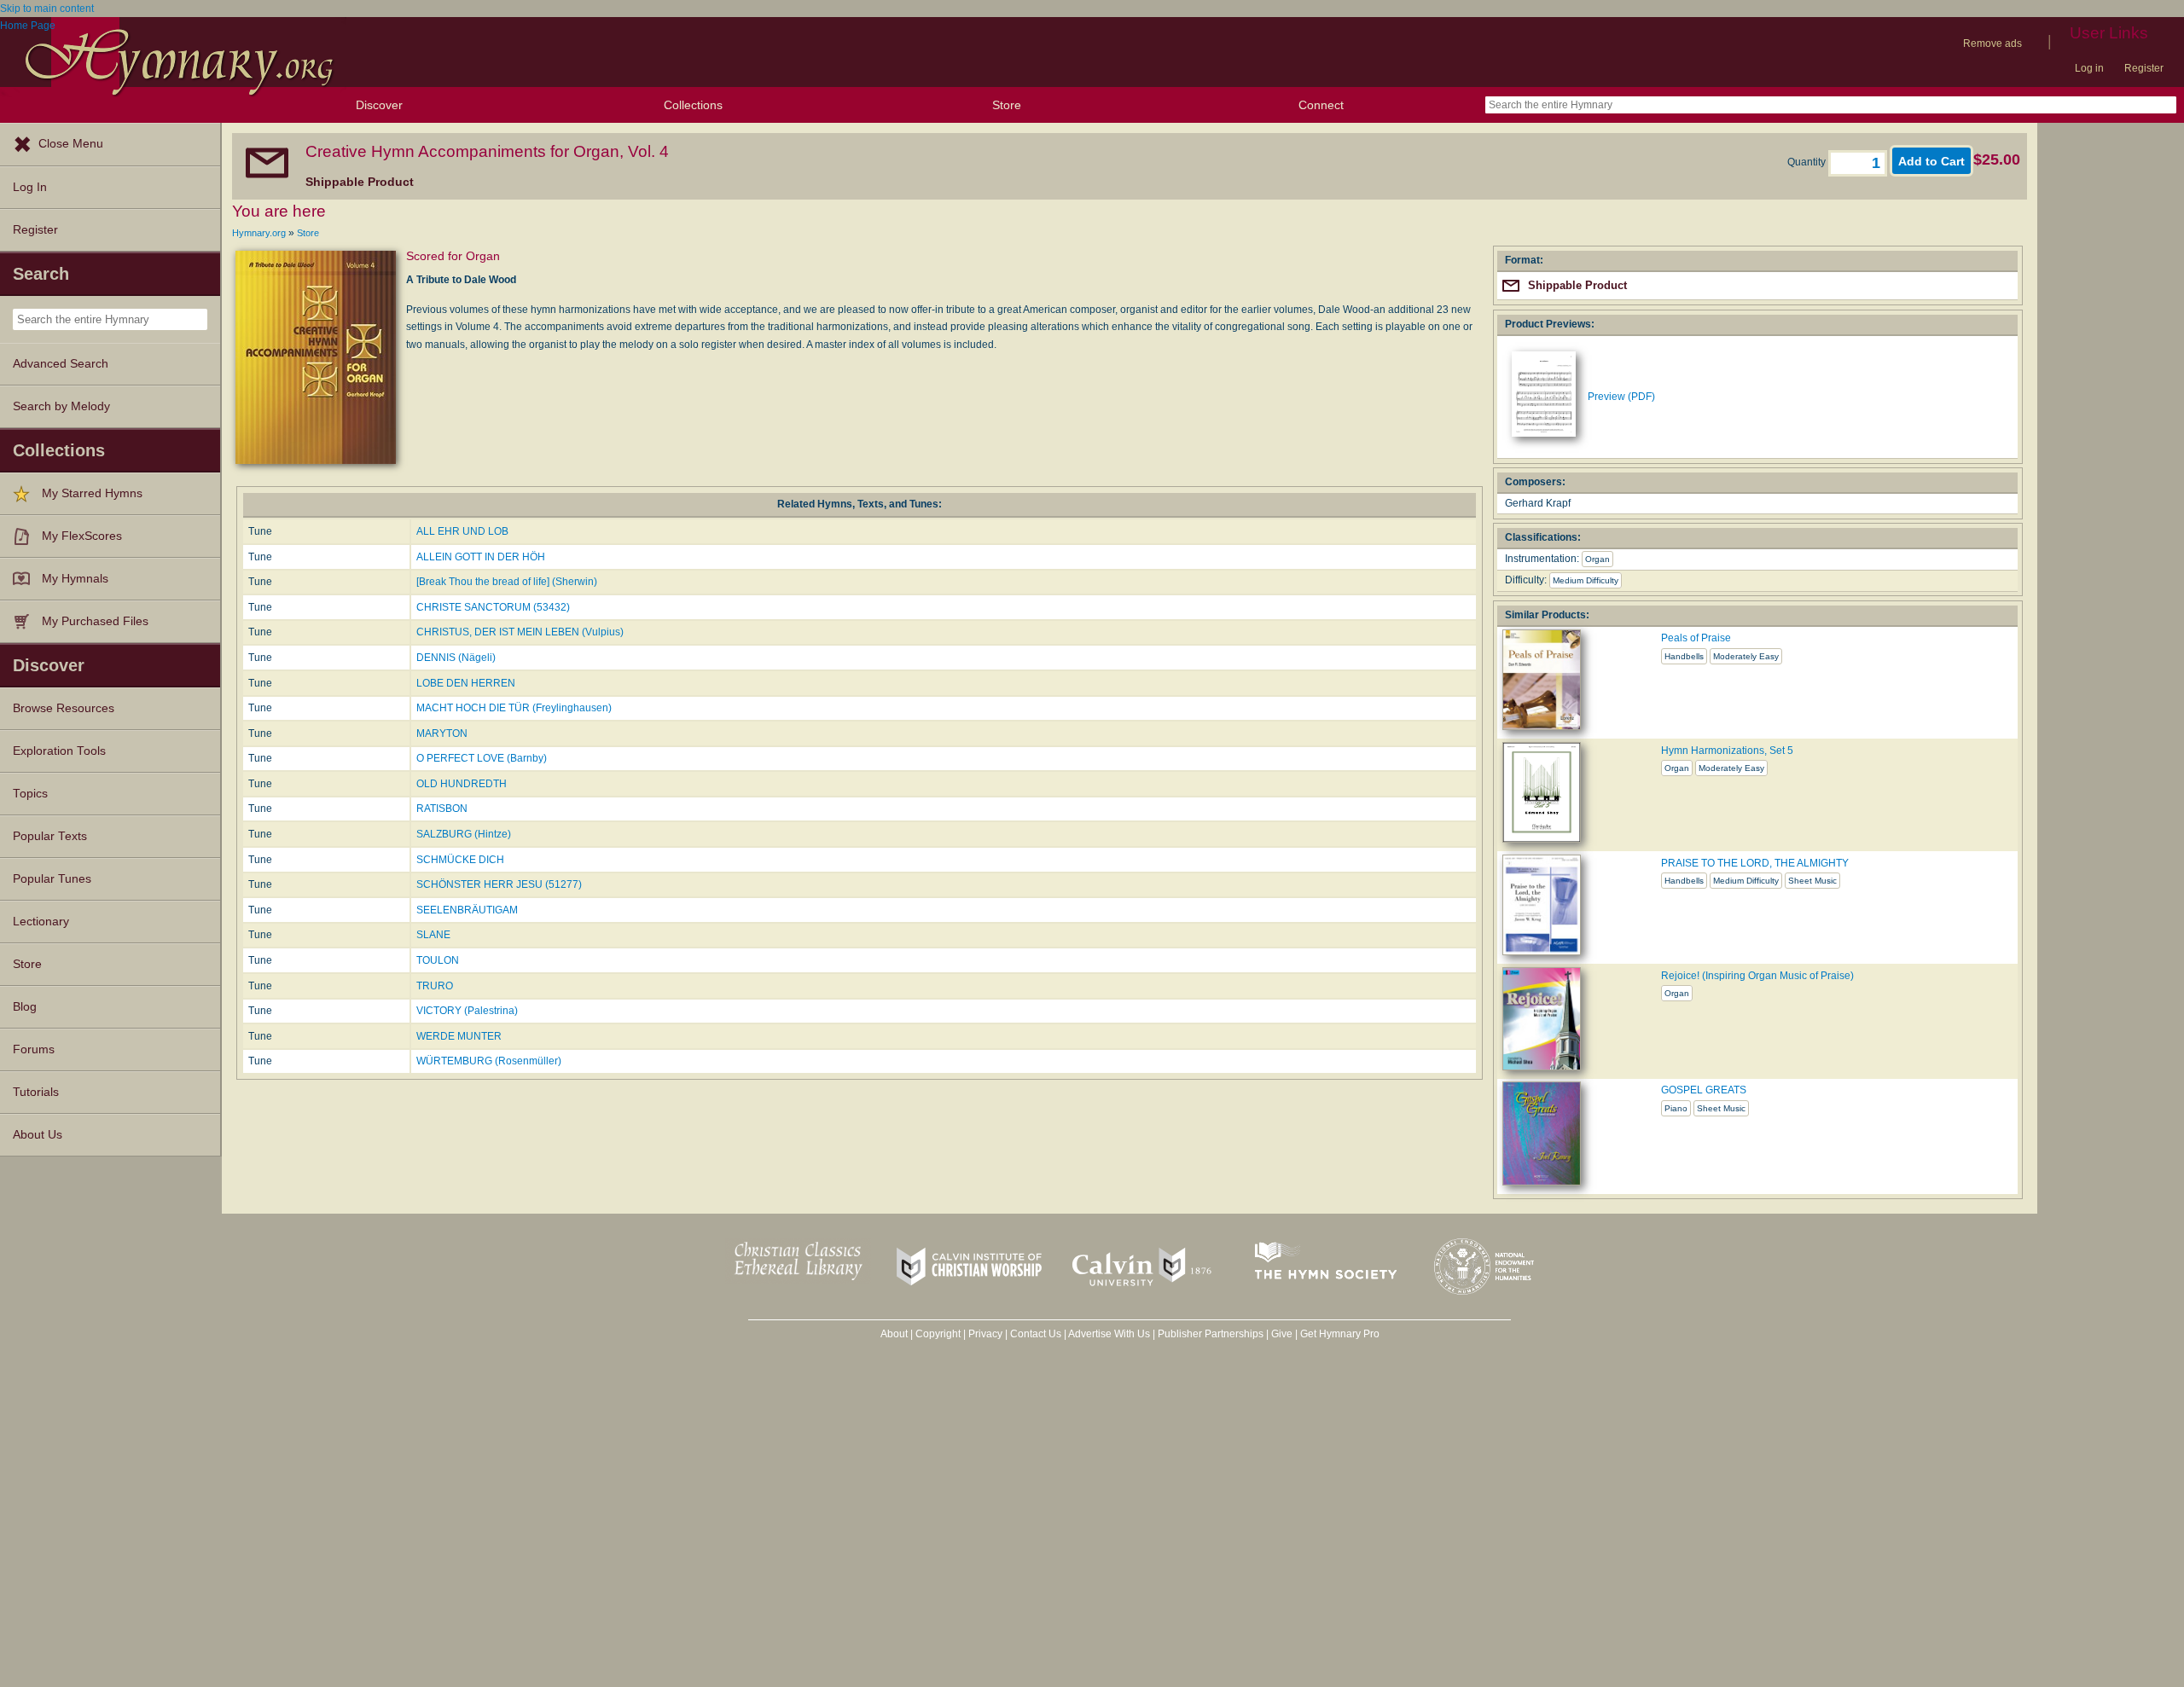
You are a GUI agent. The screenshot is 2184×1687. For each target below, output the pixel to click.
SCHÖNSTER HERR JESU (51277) (499, 884)
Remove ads (1992, 43)
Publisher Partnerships (1211, 1334)
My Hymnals (75, 579)
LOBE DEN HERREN (466, 683)
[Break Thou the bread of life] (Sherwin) (507, 582)
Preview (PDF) (1621, 397)
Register (2144, 68)
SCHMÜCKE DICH (460, 860)
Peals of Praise (1696, 638)
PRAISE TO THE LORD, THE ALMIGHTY (1755, 863)
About (894, 1334)
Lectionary (41, 922)
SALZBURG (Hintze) (464, 834)
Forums (34, 1049)
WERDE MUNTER (459, 1036)
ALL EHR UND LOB (462, 531)
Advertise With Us (1109, 1334)
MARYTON (442, 733)
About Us (38, 1135)
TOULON (438, 960)
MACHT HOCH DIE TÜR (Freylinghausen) (514, 708)
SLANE (433, 935)
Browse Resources (64, 708)
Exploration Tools (59, 751)
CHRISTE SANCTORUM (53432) (493, 607)
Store (1007, 105)
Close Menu (71, 144)
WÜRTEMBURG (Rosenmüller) (489, 1061)
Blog (25, 1007)
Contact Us (1036, 1334)
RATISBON (442, 809)
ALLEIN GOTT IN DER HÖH (481, 557)
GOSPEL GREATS (1704, 1090)
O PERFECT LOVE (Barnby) (482, 758)
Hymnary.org (259, 233)
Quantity (1808, 162)
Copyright (938, 1334)
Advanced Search (61, 364)
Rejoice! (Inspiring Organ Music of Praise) (1757, 976)
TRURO (435, 986)
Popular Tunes (52, 879)
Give (1282, 1334)
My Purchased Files (95, 621)
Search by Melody (61, 406)
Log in (2089, 68)
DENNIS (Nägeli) (456, 658)
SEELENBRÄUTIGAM (467, 910)
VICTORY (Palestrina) (467, 1011)
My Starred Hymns (92, 493)
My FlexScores (82, 536)
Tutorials (36, 1092)
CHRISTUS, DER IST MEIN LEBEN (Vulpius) (520, 632)
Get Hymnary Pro (1340, 1334)
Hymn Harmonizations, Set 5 (1727, 751)
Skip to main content (47, 9)
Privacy (985, 1334)
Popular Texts (50, 836)
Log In (30, 187)
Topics (30, 794)
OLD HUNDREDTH (462, 784)
